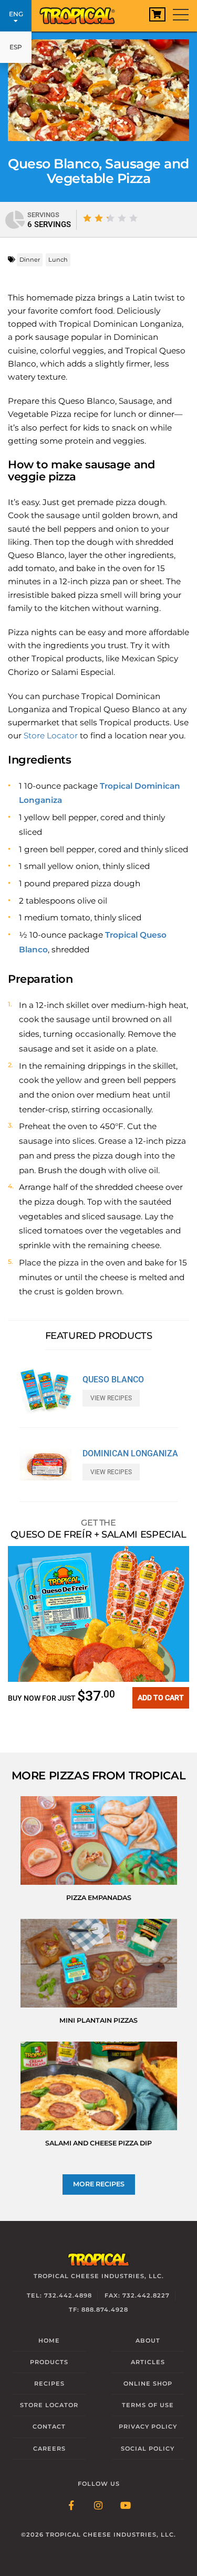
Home (49, 2341)
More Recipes (99, 2184)
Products (49, 2362)
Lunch (58, 260)
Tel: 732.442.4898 (59, 2295)
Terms (148, 2405)
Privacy (148, 2427)
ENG (16, 14)
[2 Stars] (99, 218)
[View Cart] (157, 14)
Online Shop (148, 2384)
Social (148, 2449)
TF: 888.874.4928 (98, 2310)
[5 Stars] (133, 218)
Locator (49, 2405)
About (148, 2341)
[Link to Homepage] (81, 13)
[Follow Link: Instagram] (99, 2506)
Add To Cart (161, 1698)
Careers (49, 2449)
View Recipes (111, 1398)
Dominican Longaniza (130, 1454)
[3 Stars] (110, 218)
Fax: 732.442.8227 (137, 2295)
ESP (16, 47)
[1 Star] (87, 218)
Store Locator (51, 736)
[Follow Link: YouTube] (126, 2506)
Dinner (30, 260)
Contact (49, 2427)
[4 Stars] (122, 218)
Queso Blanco (113, 1380)
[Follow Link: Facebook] (71, 2506)
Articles (148, 2362)
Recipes (49, 2384)
